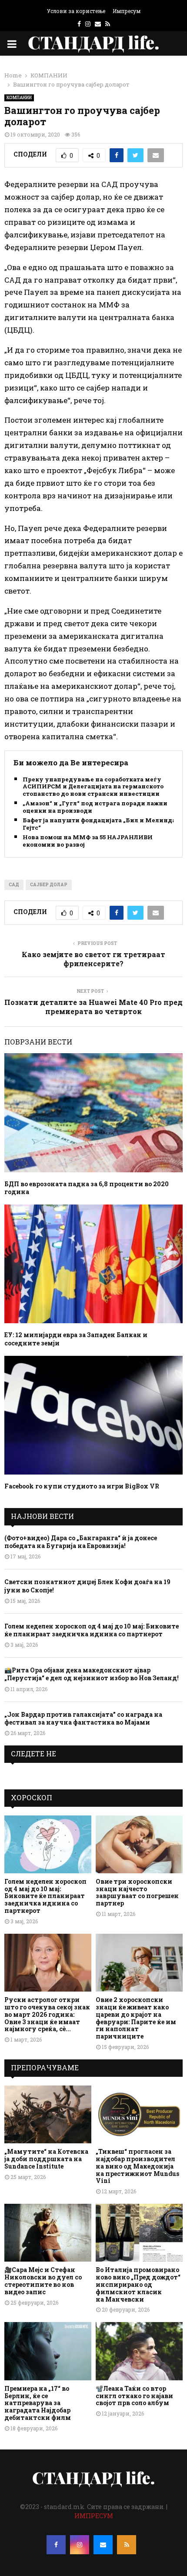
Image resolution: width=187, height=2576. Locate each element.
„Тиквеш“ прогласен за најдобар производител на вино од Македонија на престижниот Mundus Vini (137, 2166)
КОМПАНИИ (19, 98)
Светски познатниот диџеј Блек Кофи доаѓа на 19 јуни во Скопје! (87, 1586)
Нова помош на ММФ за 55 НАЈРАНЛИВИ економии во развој (88, 841)
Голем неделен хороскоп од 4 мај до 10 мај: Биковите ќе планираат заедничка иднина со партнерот (92, 1630)
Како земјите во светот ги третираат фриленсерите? (93, 959)
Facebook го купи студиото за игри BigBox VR (82, 1486)
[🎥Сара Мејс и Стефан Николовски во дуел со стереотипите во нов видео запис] (48, 2233)
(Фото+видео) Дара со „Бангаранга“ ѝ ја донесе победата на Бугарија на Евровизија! (81, 1542)
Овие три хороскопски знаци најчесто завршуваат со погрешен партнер (137, 1892)
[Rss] (127, 2545)
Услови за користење (76, 11)
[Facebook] (56, 2545)
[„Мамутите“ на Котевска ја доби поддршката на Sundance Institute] (48, 2114)
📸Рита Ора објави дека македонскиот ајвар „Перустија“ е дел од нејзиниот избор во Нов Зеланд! (92, 1674)
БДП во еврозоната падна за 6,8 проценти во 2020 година (87, 1188)
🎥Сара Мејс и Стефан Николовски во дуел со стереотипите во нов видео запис (43, 2281)
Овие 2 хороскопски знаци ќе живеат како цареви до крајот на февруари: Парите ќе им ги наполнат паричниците (136, 2018)
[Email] (103, 2545)
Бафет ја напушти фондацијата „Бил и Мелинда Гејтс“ (99, 824)
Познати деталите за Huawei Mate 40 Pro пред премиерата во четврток (93, 1007)
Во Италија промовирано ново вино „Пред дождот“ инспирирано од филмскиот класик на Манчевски (138, 2284)
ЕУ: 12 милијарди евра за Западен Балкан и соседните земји (76, 1339)
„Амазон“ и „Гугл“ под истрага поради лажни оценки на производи (95, 807)
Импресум (127, 11)
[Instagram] (80, 2545)
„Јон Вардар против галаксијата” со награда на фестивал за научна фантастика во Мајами (83, 1718)
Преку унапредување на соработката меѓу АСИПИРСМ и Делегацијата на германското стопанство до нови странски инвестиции (93, 787)
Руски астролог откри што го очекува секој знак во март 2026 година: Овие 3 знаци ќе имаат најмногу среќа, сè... (47, 2014)
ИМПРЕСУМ (94, 2516)
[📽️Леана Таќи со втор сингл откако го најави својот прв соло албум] (139, 2351)
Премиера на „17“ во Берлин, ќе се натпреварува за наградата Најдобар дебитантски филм (38, 2403)
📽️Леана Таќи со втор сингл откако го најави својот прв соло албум (134, 2396)
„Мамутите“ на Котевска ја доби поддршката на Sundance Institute (46, 2159)
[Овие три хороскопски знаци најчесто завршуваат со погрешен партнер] (139, 1844)
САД (14, 885)
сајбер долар (49, 885)
